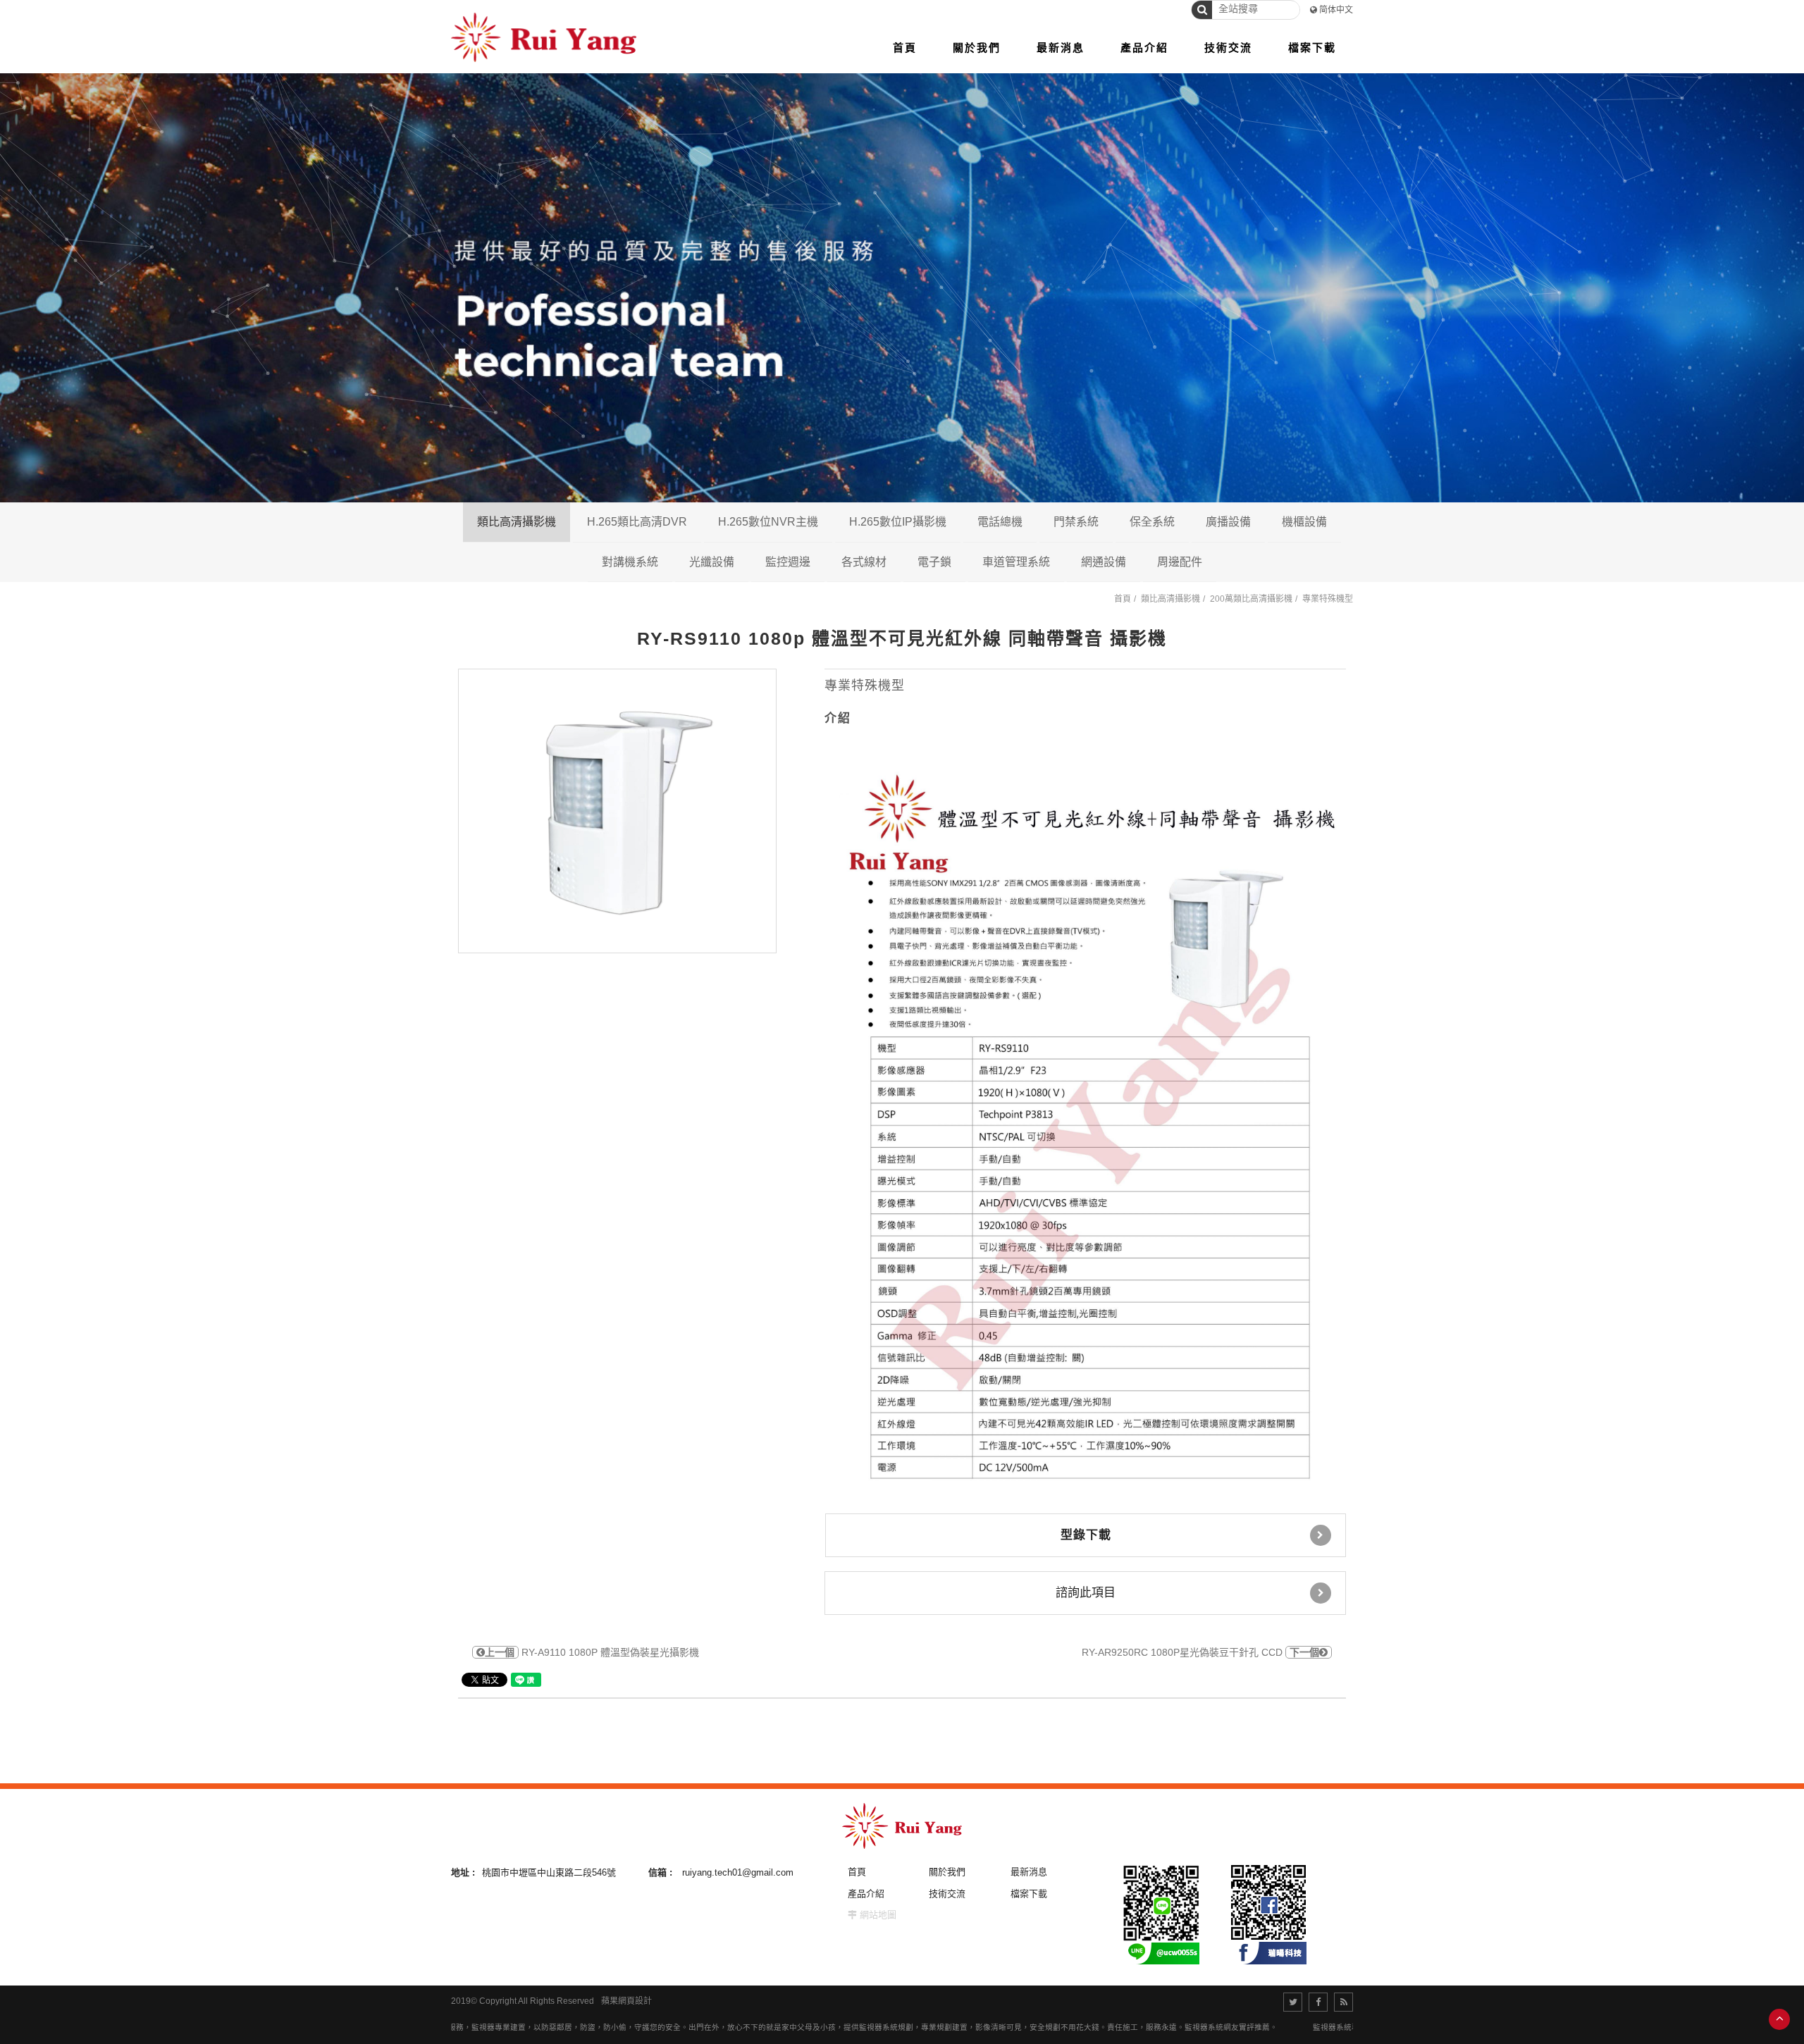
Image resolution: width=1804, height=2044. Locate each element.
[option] (617, 811)
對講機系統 (630, 562)
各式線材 (864, 562)
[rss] (1343, 2002)
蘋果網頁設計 (626, 2001)
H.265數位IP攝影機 (898, 522)
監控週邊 (788, 562)
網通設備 (1104, 562)
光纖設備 (712, 562)
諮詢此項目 (1086, 1593)
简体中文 (1336, 10)
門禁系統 (1076, 522)
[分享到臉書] (1318, 2002)
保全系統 (1152, 522)
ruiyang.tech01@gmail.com (738, 1872)
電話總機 (1000, 522)
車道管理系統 (1016, 562)
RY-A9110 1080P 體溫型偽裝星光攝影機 (592, 1652)
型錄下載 (1086, 1535)
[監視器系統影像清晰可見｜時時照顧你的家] (902, 286)
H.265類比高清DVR (637, 522)
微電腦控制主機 (1221, 562)
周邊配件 (1180, 562)
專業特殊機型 (1328, 599)
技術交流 (947, 1894)
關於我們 (947, 1872)
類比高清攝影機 (517, 522)
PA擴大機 (1283, 562)
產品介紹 (866, 1894)
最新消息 (1029, 1872)
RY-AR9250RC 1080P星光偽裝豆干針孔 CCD (1200, 1652)
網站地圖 (878, 1915)
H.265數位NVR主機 (768, 522)
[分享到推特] (1293, 2002)
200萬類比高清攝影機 (581, 562)
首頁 (1123, 599)
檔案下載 (1029, 1894)
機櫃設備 (1304, 522)
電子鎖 (934, 562)
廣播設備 (1228, 522)
